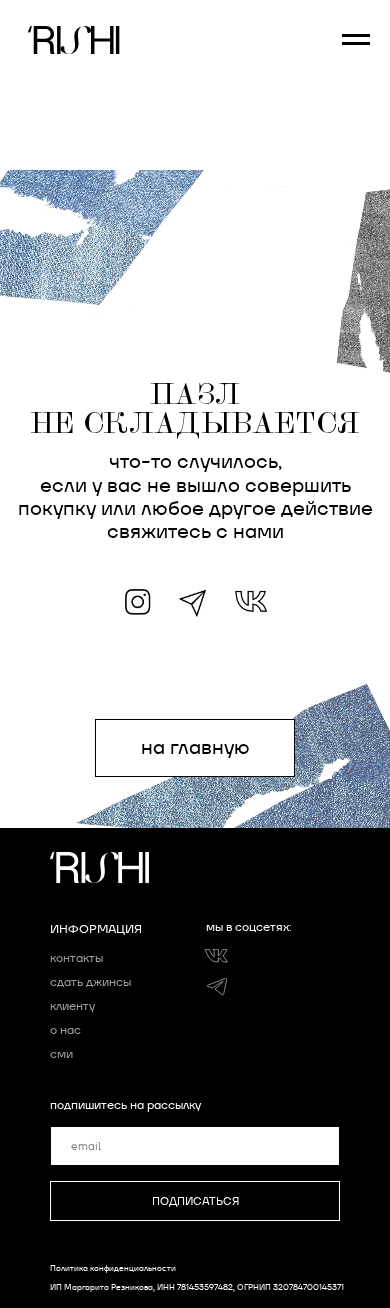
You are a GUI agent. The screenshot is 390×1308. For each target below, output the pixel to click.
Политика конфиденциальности (113, 1268)
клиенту (72, 1005)
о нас (65, 1029)
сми (61, 1053)
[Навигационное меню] (356, 40)
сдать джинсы (90, 981)
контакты (76, 957)
